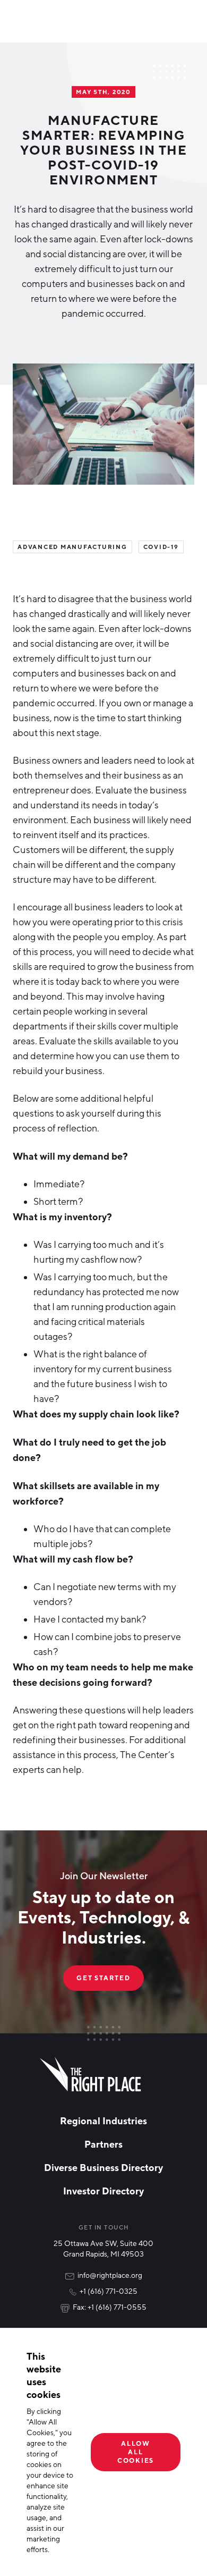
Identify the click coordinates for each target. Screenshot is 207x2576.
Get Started (103, 1978)
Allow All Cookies (136, 2452)
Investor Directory (103, 2191)
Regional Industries (103, 2121)
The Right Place (90, 2074)
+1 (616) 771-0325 (109, 2291)
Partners (103, 2144)
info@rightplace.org (110, 2275)
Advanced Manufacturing (72, 547)
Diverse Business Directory (103, 2167)
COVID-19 (161, 547)
